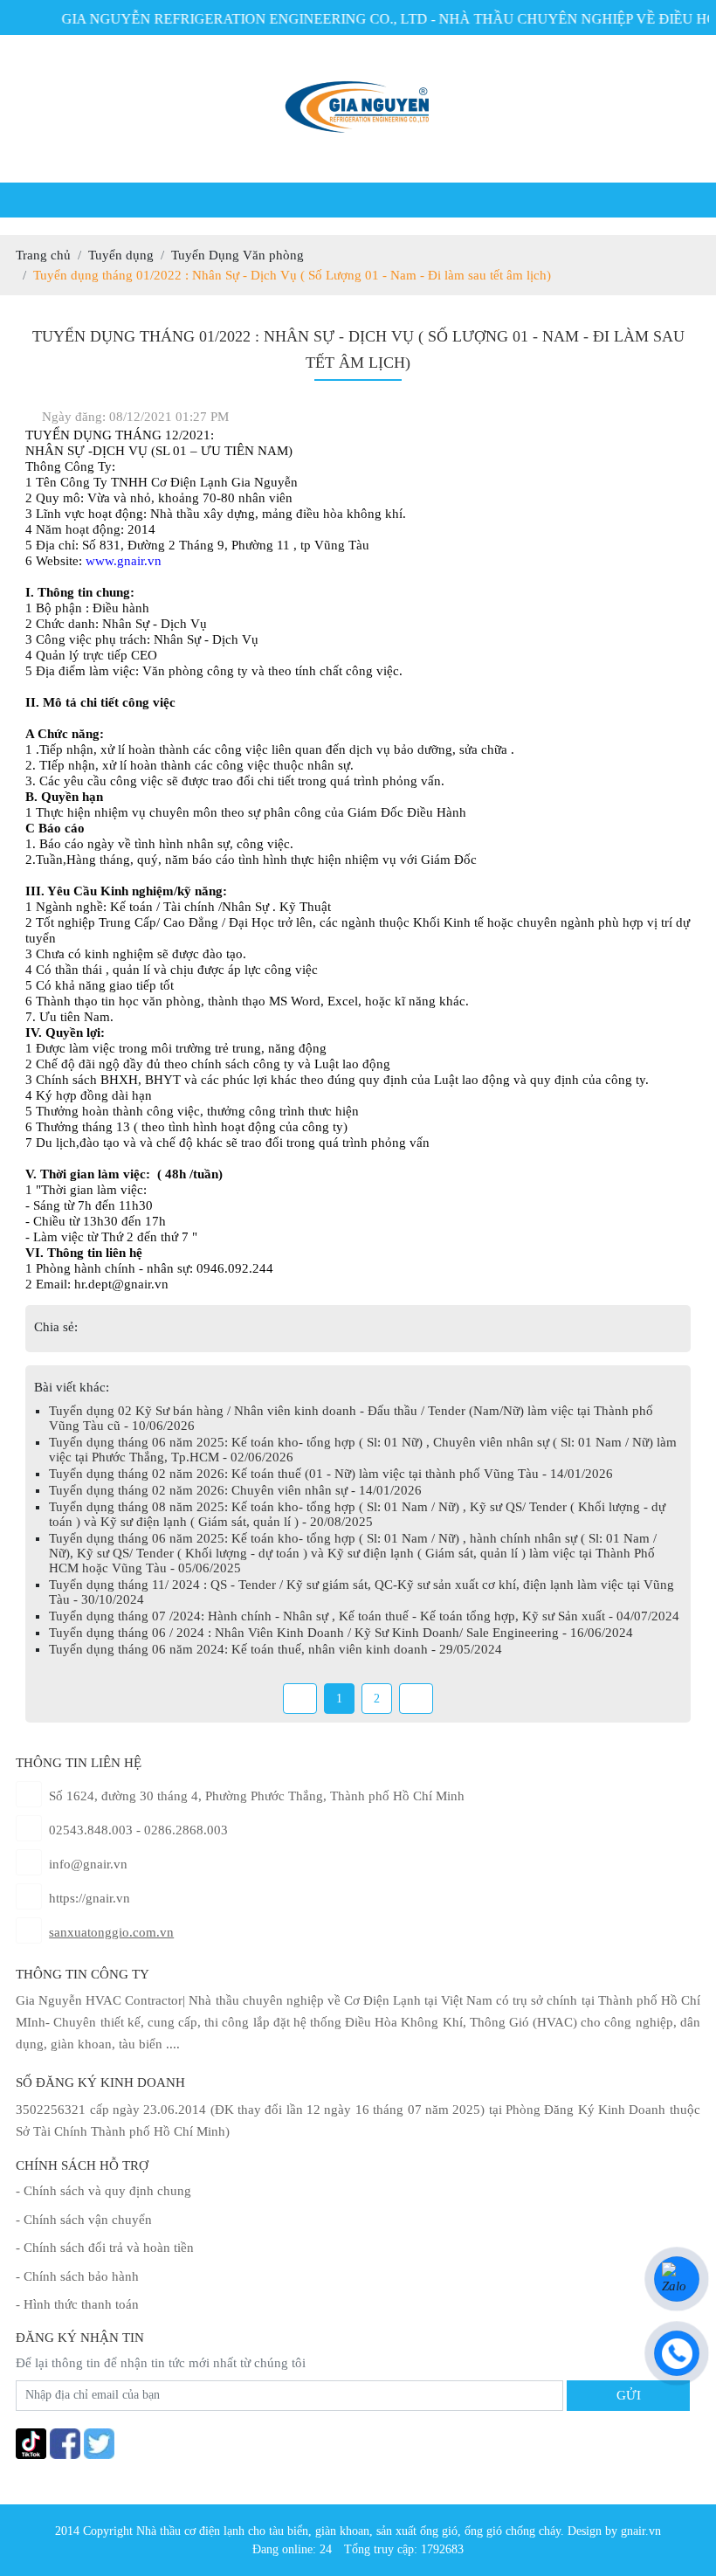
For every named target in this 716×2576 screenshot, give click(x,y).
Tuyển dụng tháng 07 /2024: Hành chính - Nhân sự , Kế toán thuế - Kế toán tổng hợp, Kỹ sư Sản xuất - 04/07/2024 (364, 1616)
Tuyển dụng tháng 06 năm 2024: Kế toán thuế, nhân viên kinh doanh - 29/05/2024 (275, 1649)
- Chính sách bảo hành (77, 2276)
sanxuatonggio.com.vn (111, 1932)
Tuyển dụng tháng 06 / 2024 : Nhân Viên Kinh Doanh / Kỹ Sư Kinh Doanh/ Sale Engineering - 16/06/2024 (341, 1633)
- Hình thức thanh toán (77, 2304)
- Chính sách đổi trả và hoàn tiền (105, 2248)
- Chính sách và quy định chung (103, 2191)
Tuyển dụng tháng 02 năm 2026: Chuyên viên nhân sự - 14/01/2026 (235, 1490)
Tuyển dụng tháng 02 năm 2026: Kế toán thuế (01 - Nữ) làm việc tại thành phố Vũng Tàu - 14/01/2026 (331, 1474)
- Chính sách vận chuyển (84, 2220)
